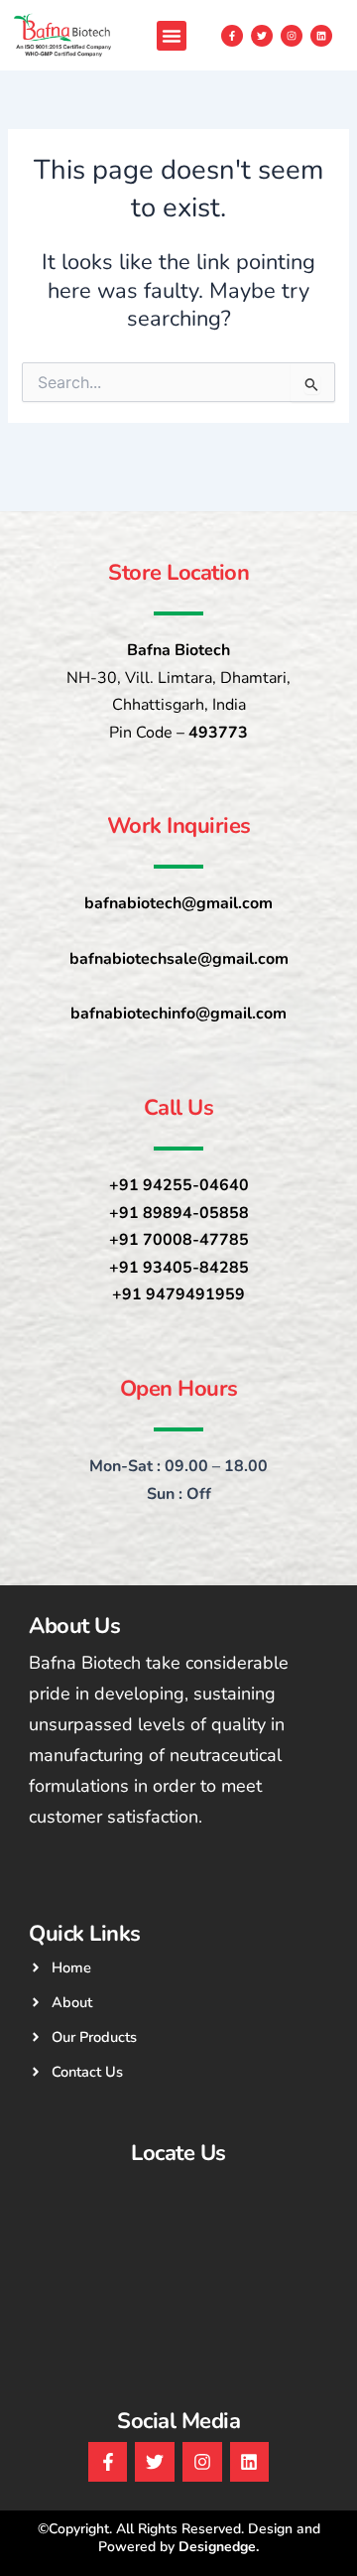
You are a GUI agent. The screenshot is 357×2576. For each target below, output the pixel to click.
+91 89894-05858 (179, 1213)
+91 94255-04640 (179, 1185)
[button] (172, 36)
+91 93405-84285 (179, 1268)
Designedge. (219, 2547)
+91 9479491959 (178, 1294)
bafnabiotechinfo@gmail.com (178, 1014)
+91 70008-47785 (179, 1240)
